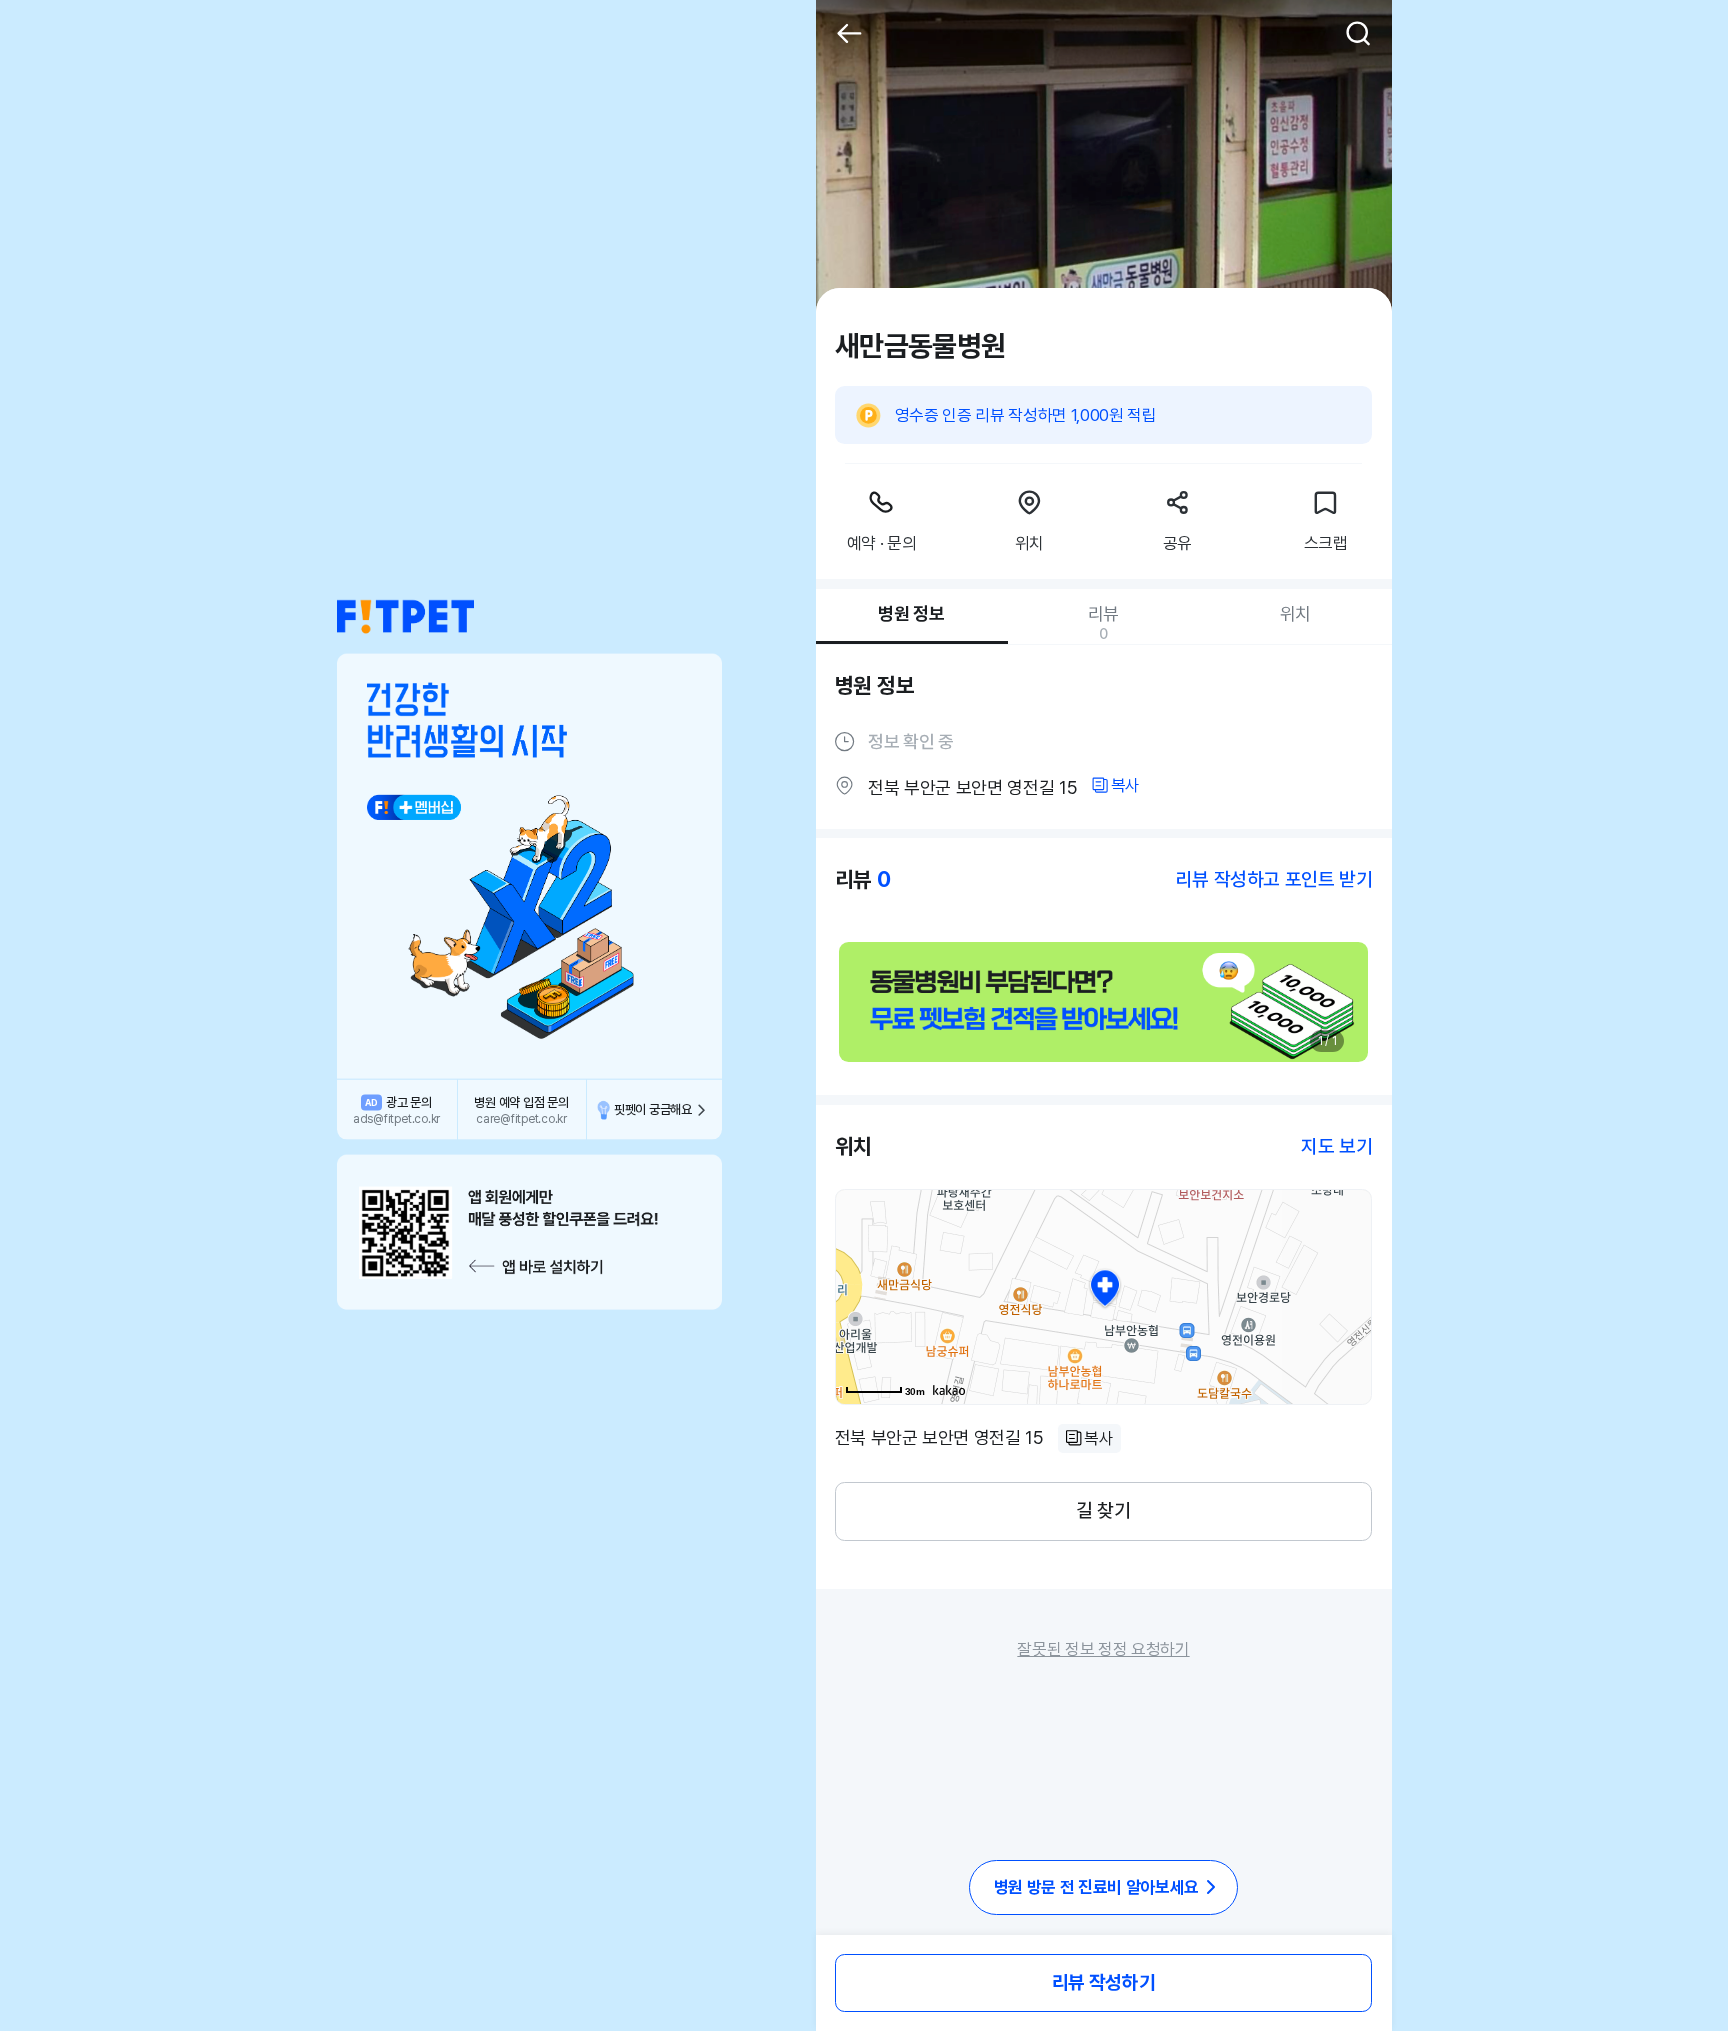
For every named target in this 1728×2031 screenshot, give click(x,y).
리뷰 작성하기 (1103, 1982)
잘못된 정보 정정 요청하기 (1103, 1649)
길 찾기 (1103, 1510)
